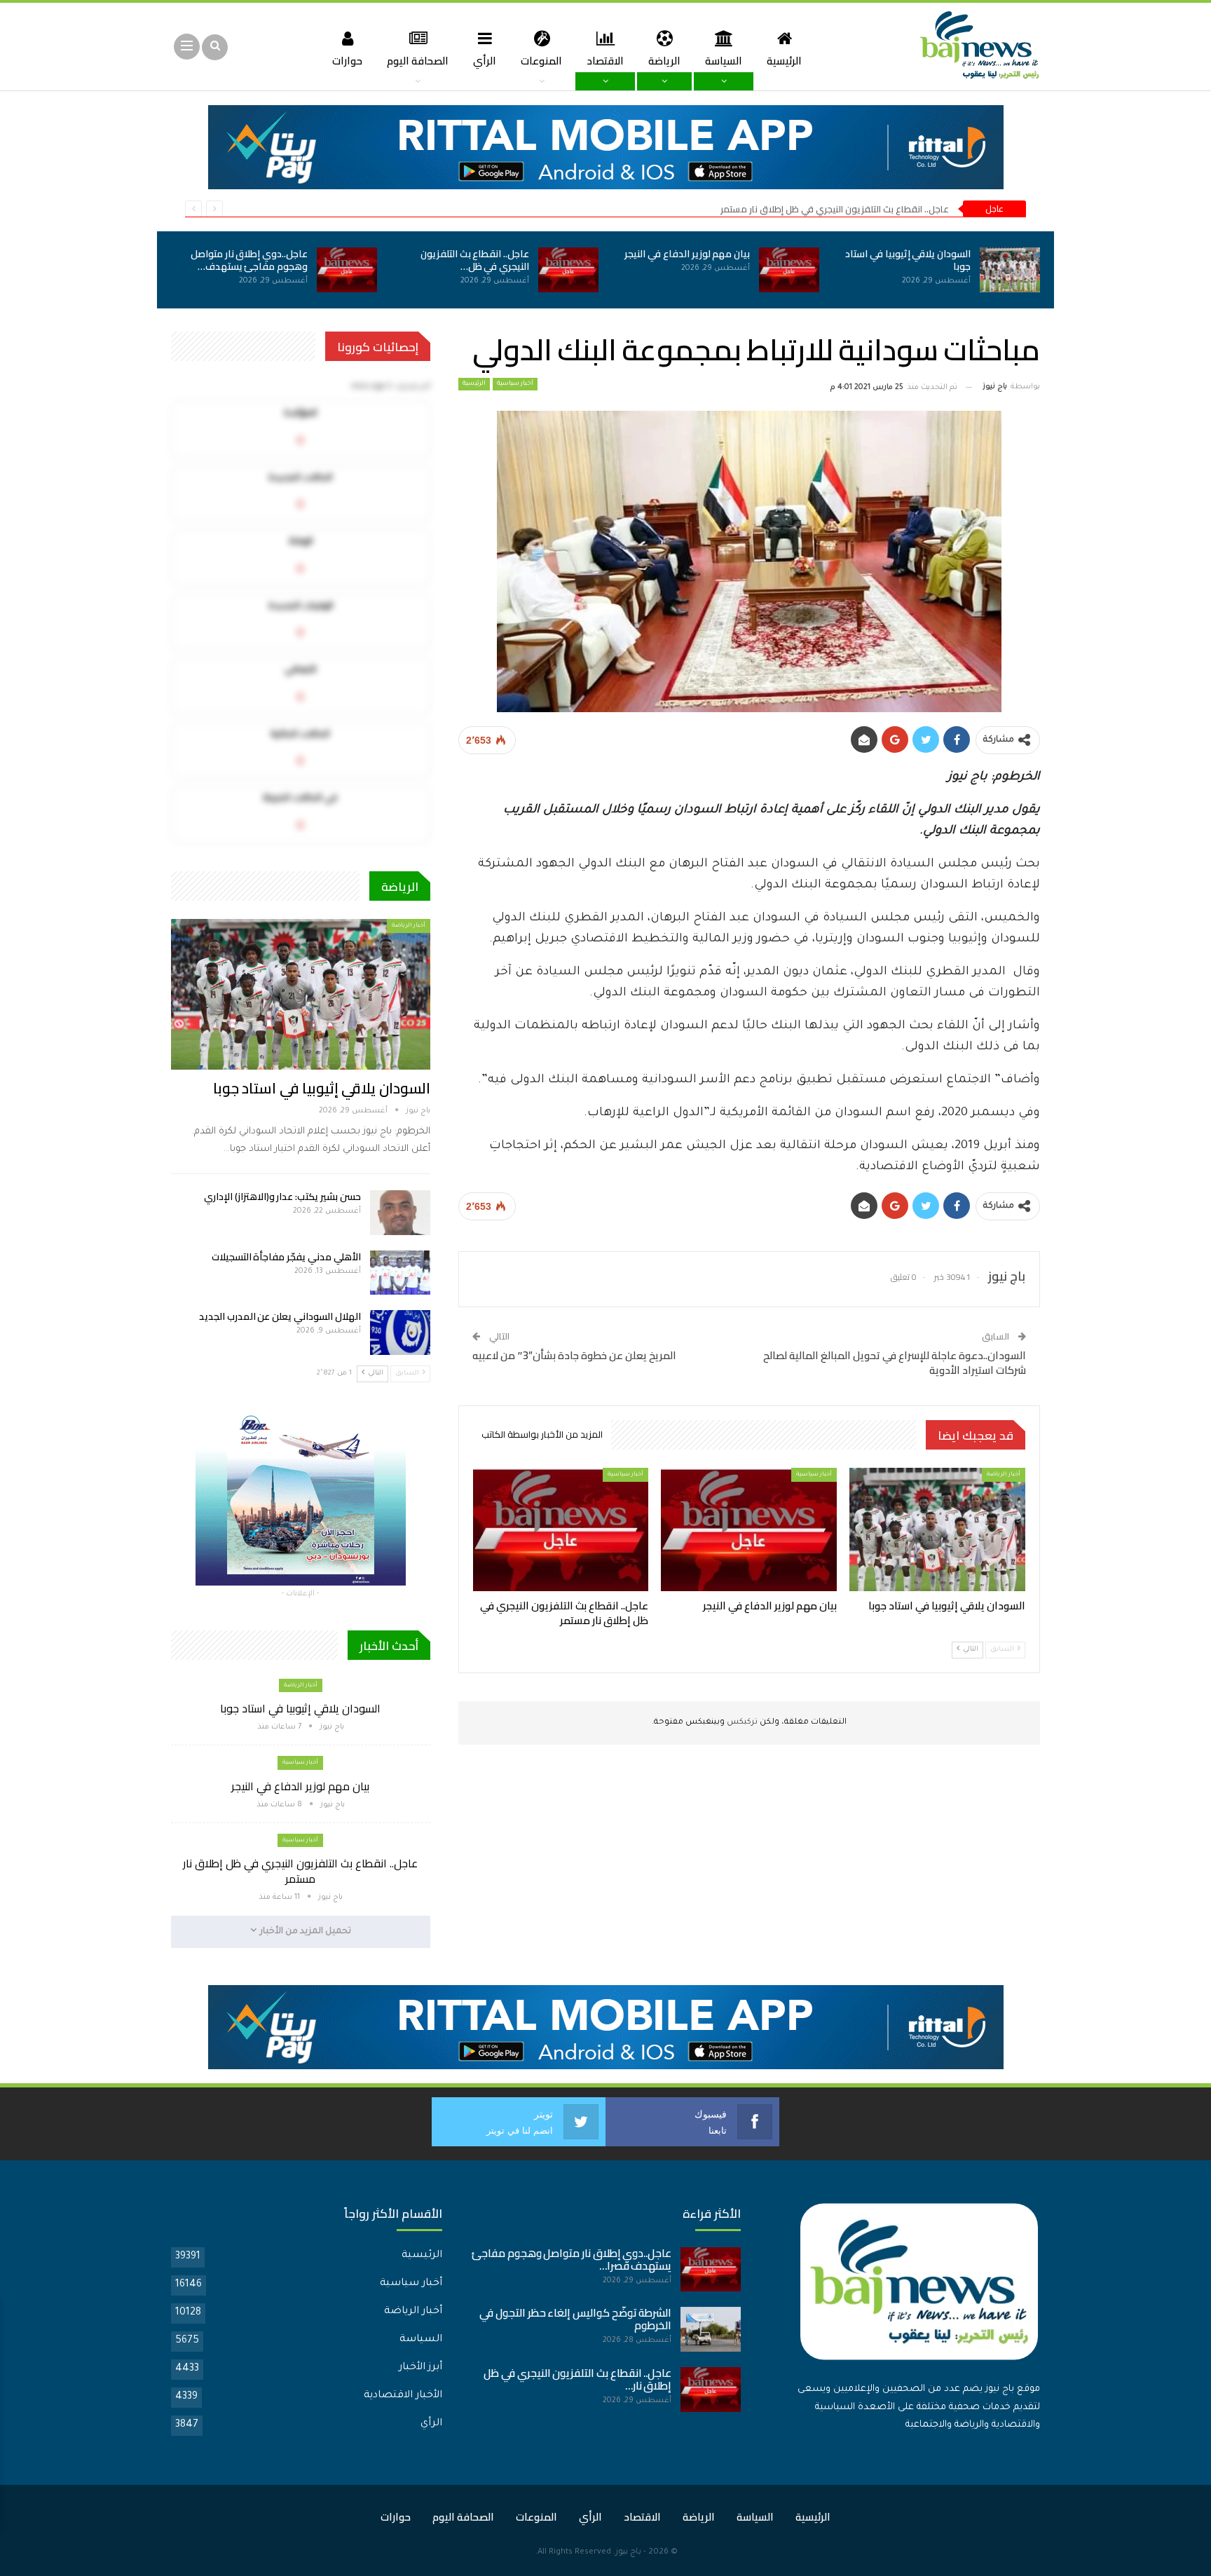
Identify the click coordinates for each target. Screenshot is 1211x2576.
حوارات (347, 61)
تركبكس (741, 1723)
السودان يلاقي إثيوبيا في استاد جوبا (908, 260)
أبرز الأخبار (420, 2368)
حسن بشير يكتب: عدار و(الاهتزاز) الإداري (282, 1197)
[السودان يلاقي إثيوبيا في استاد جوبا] (1010, 270)
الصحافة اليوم (418, 61)
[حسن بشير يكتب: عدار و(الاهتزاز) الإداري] (400, 1213)
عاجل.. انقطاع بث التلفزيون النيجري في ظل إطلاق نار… (577, 2379)
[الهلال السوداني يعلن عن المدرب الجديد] (400, 1333)
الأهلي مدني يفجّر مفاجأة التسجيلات (286, 1257)
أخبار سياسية (515, 384)
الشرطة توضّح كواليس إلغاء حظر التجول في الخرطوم (575, 2319)
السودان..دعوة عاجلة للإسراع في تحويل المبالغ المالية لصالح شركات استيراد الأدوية (895, 1363)
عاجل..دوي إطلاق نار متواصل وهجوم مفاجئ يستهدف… (249, 260)
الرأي (485, 61)
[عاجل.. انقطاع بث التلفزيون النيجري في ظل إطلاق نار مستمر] (568, 270)
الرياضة (664, 61)
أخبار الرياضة (1004, 1474)
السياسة (724, 61)
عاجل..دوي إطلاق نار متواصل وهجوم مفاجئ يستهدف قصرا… (572, 2260)
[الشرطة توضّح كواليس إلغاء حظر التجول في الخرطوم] (711, 2329)
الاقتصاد (605, 61)
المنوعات (541, 61)
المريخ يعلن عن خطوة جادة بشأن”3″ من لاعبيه (574, 1355)
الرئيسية (784, 61)
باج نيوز (628, 2553)
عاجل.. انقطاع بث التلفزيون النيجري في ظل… (475, 260)
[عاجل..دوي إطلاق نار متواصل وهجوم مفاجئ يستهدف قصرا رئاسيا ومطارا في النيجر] (347, 270)
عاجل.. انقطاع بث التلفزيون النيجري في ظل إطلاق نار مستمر (835, 209)
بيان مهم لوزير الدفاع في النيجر (687, 254)
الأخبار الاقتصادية (403, 2396)
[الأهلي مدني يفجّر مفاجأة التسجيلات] (400, 1273)
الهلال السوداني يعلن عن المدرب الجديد (280, 1316)
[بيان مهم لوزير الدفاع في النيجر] (789, 270)
